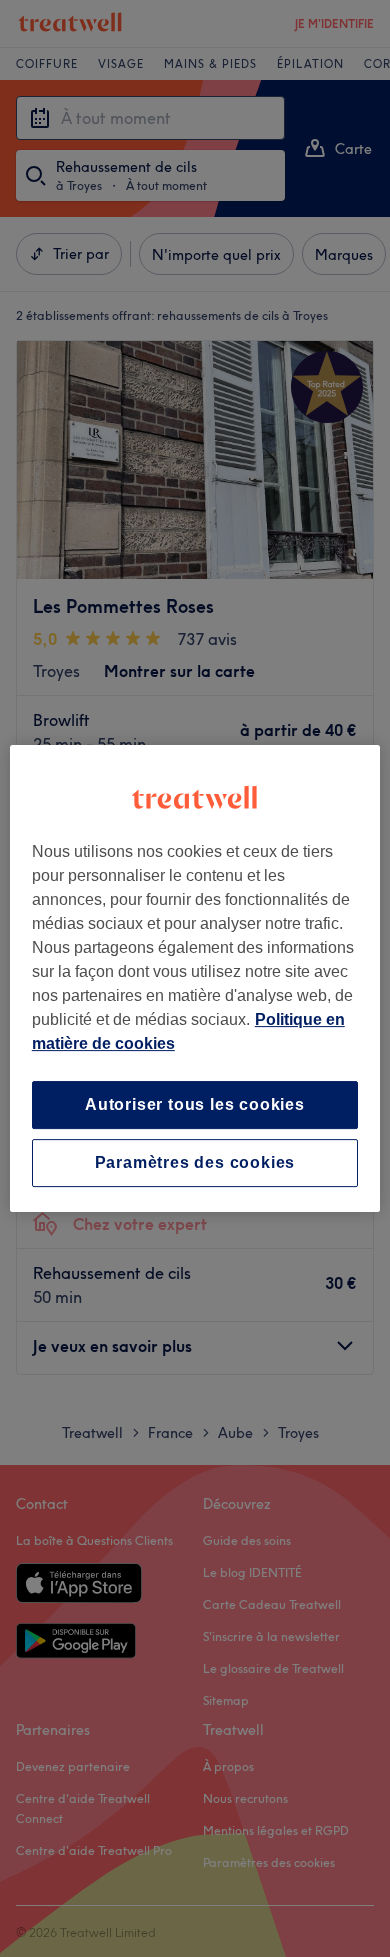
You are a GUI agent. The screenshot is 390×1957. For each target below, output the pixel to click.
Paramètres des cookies (195, 1162)
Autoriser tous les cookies (195, 1104)
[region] (195, 979)
